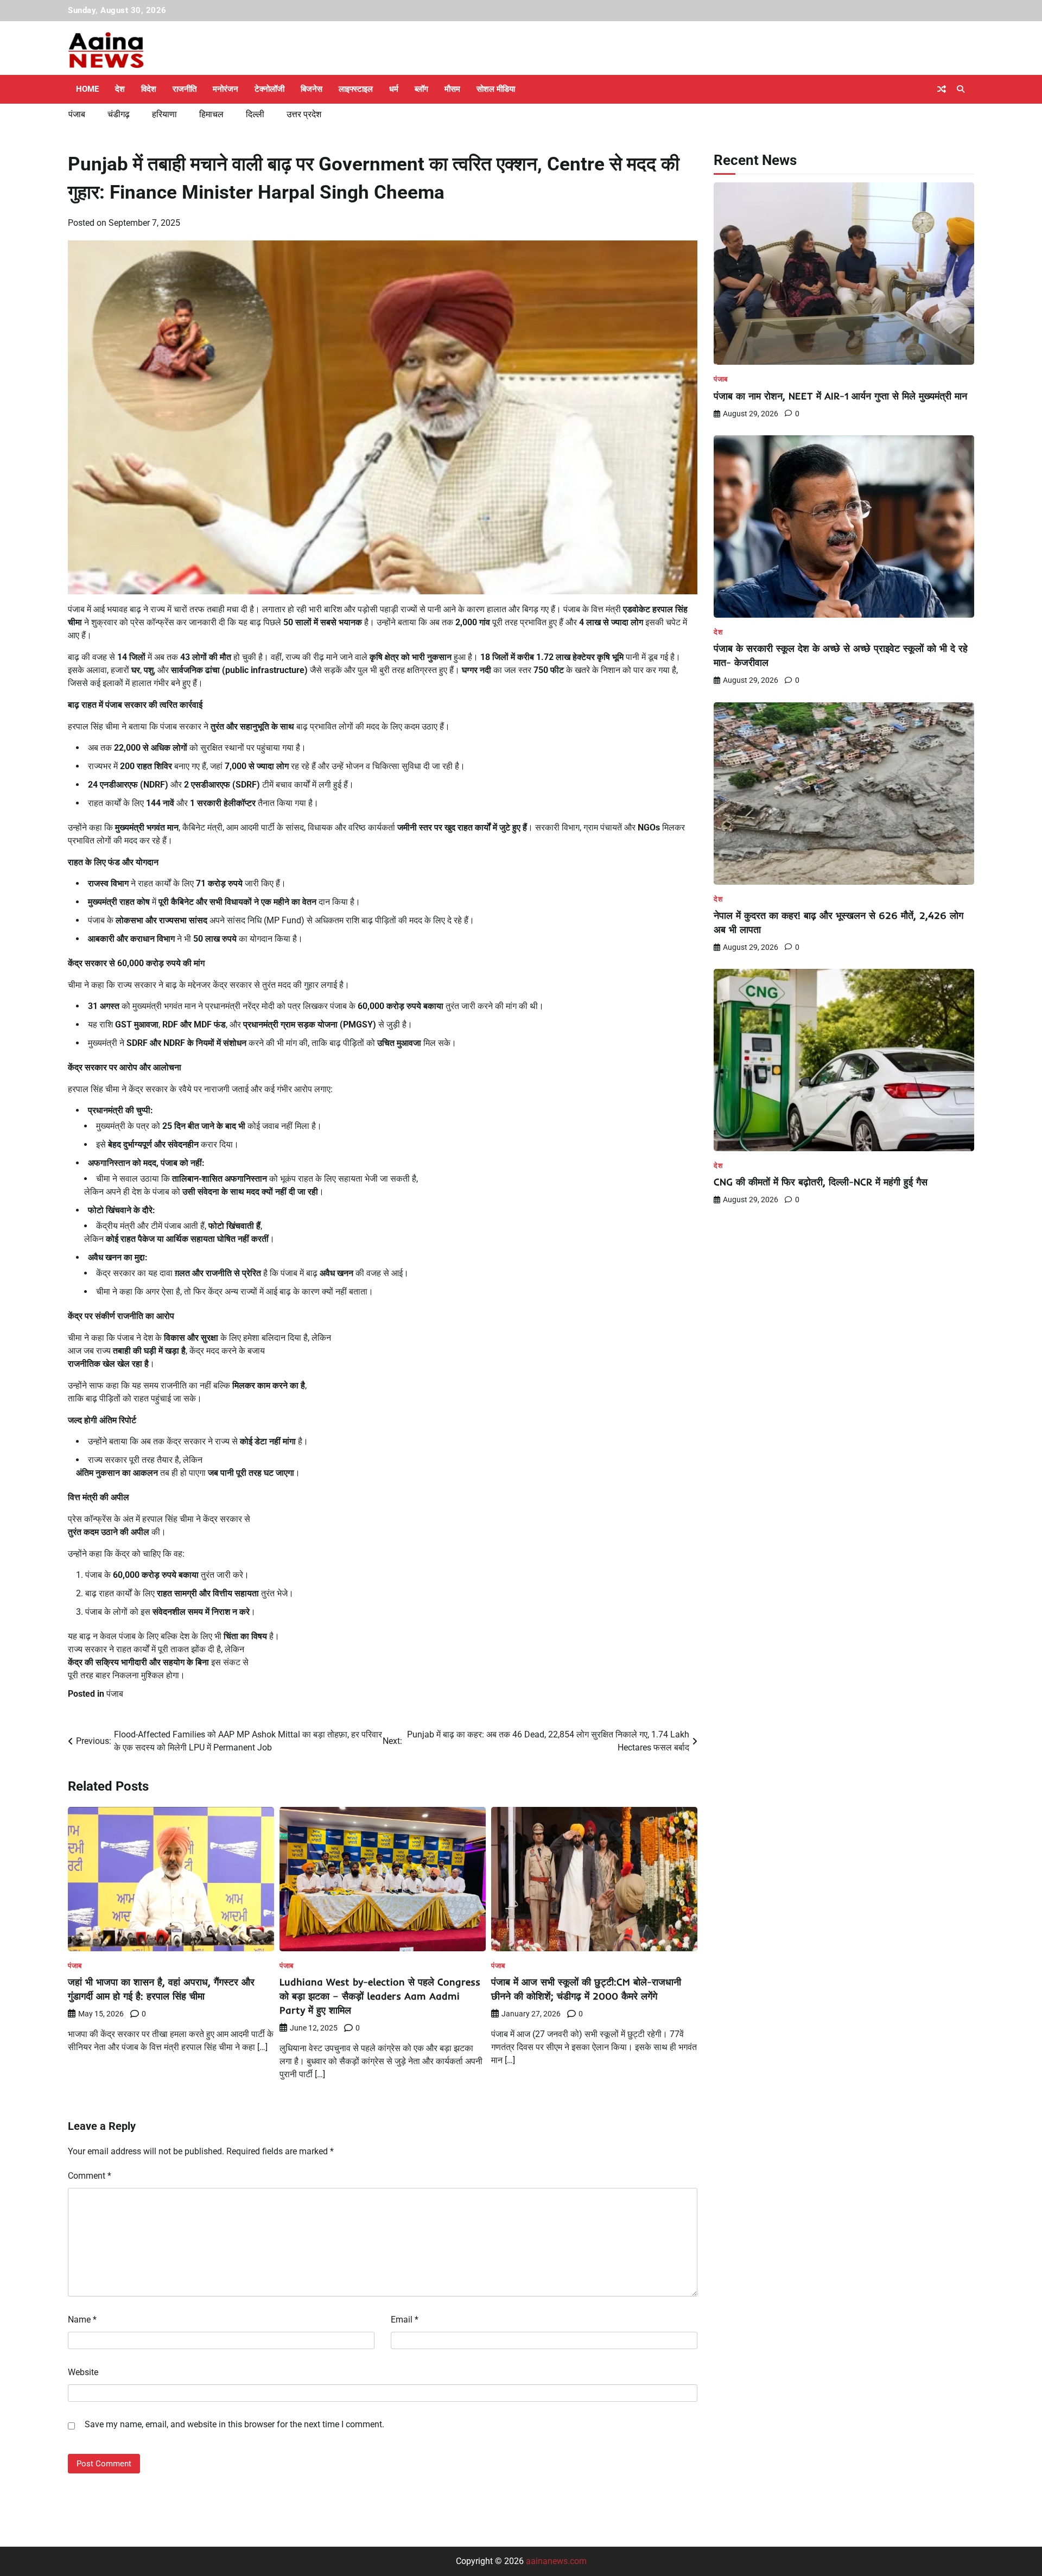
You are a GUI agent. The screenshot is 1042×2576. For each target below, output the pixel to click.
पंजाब (77, 114)
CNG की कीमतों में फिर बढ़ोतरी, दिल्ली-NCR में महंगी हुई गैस (821, 1182)
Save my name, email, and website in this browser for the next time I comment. (234, 2424)
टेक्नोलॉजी (269, 89)
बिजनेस (312, 89)
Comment (90, 2176)
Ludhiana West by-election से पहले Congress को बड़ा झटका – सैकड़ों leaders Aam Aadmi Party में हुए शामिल (380, 1996)
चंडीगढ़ (119, 114)
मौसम (452, 89)
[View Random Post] (942, 89)
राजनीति (185, 89)
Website (83, 2372)
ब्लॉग (421, 89)
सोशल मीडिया (496, 89)
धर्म (394, 89)
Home (87, 89)
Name (82, 2320)
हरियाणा (164, 114)
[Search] (961, 89)
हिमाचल (211, 114)
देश (120, 89)
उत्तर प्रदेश (304, 114)
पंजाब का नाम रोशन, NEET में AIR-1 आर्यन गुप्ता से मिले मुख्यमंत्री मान (840, 396)
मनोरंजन (225, 89)
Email (405, 2320)
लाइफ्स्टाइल (356, 89)
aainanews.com (556, 2561)
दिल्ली (255, 114)
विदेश (149, 89)
